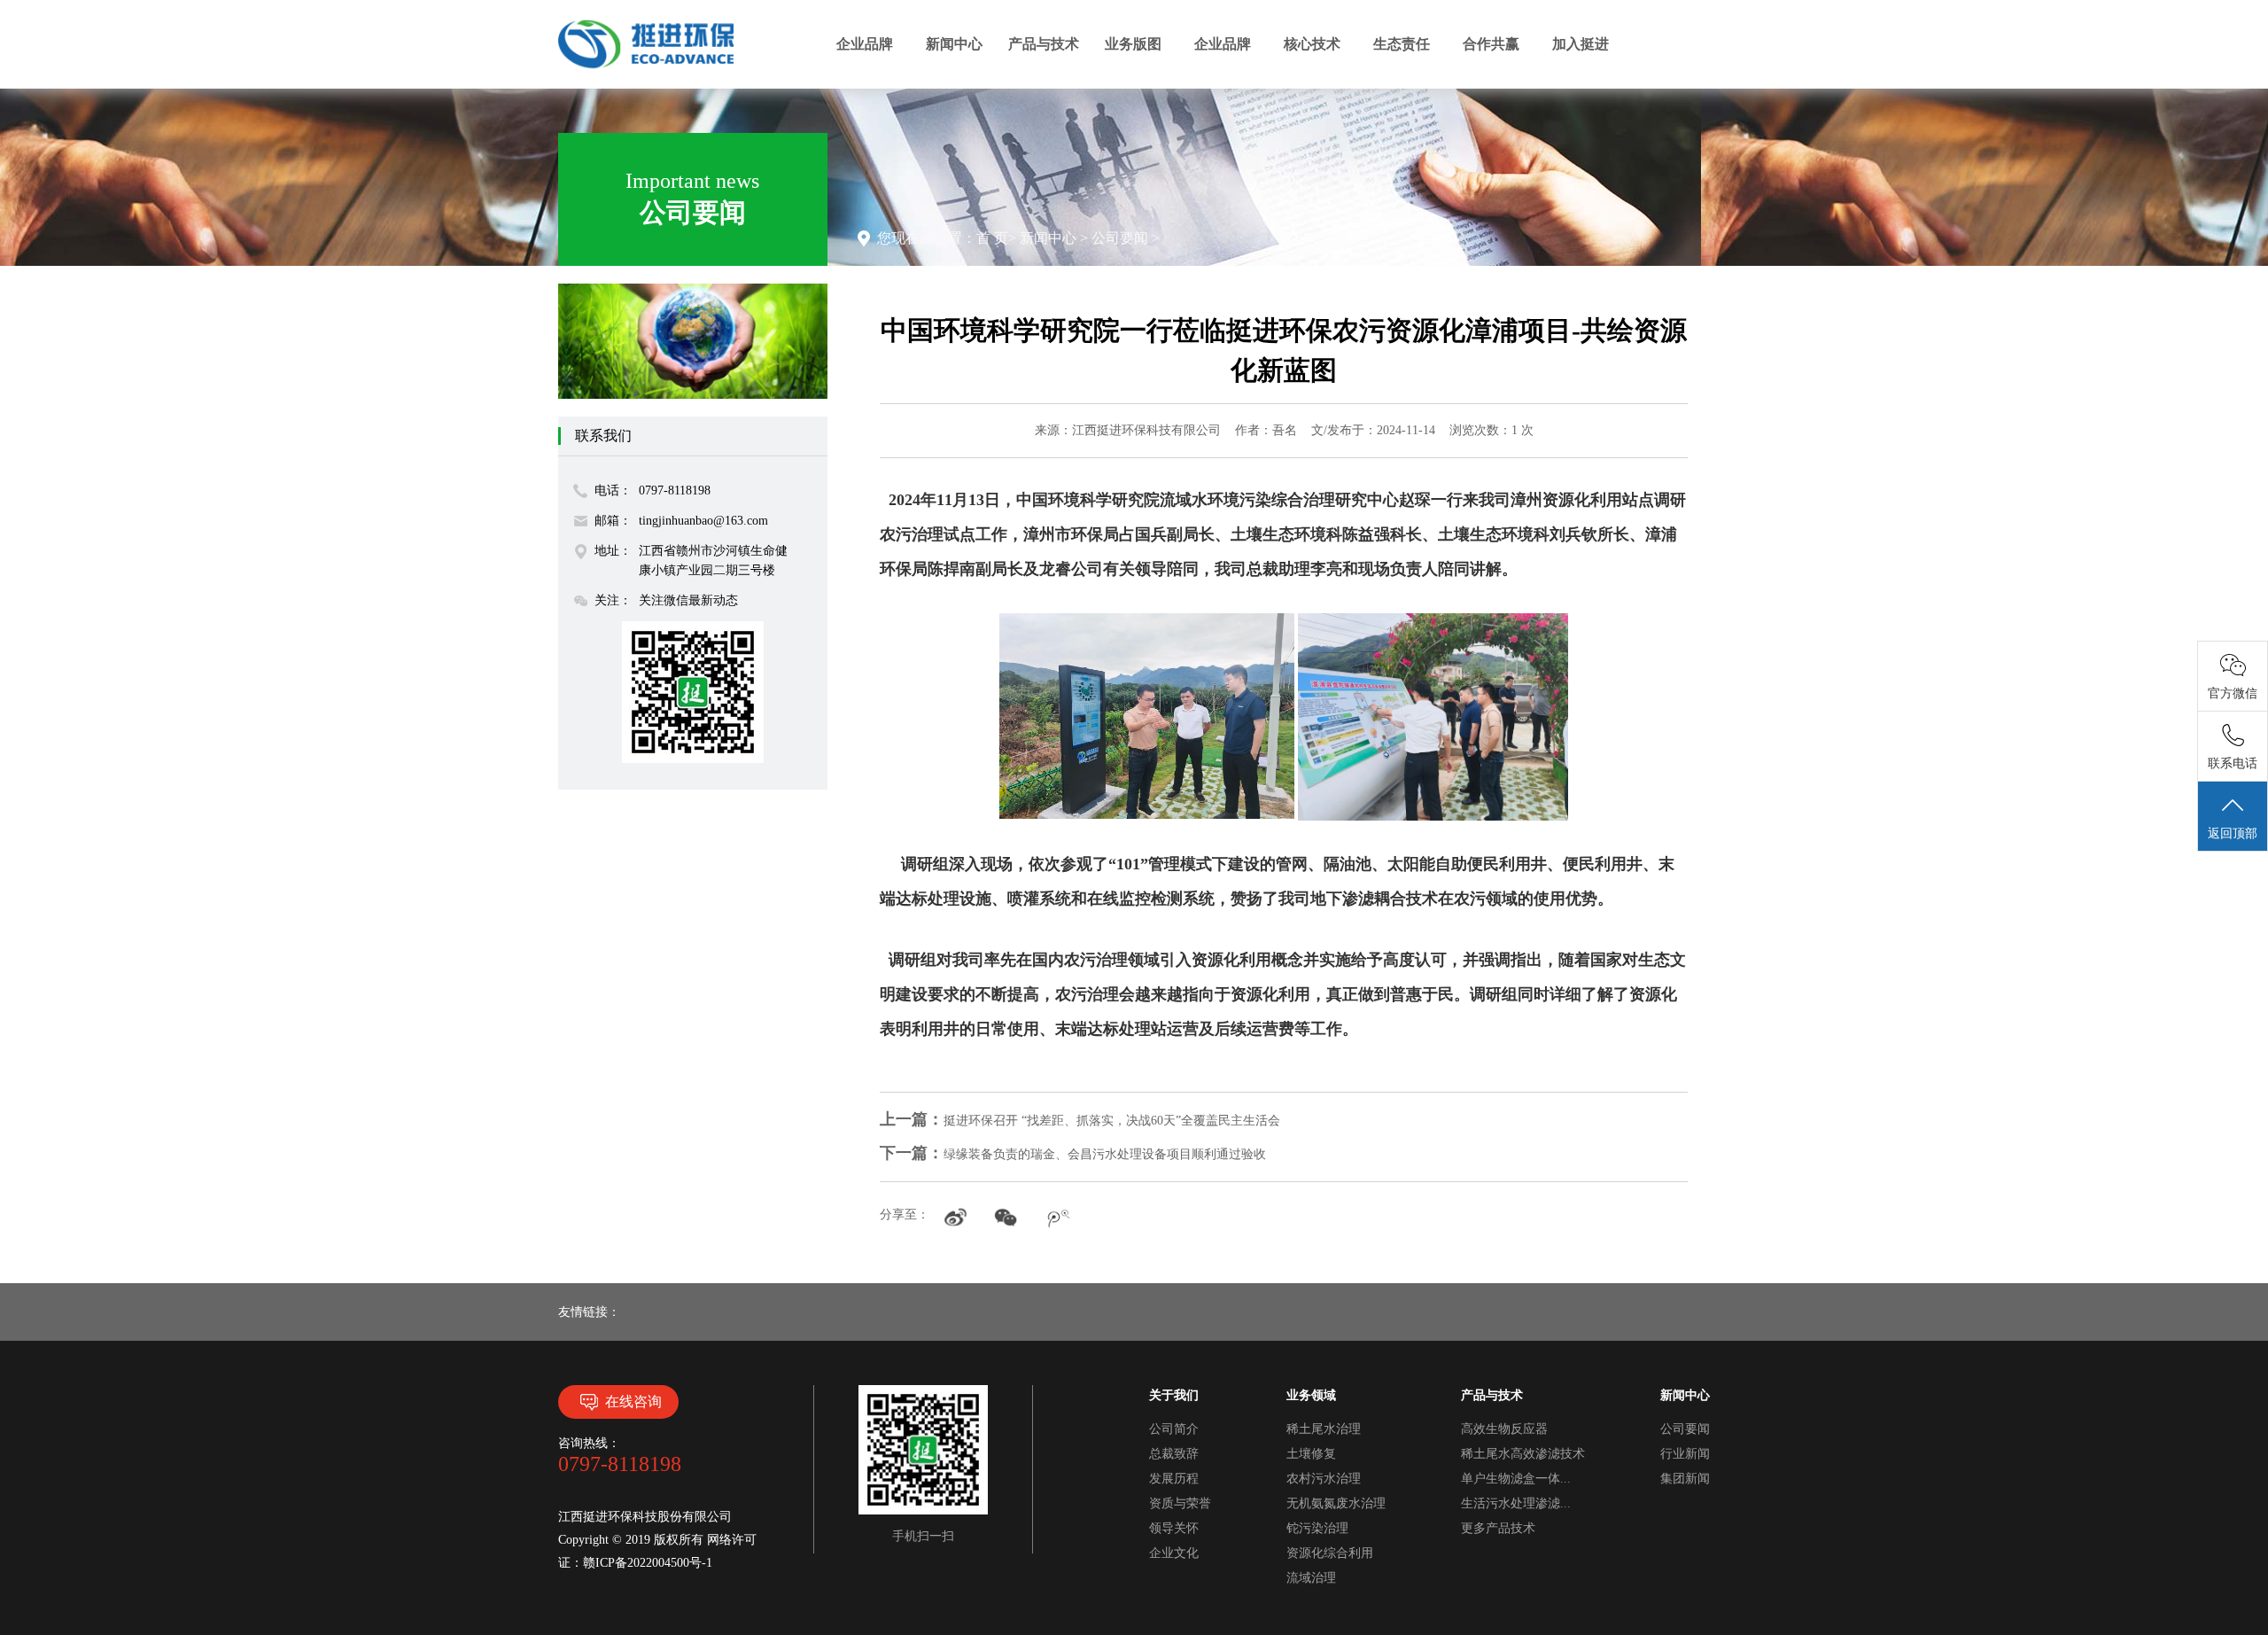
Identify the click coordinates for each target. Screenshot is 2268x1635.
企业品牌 (865, 44)
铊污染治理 (1317, 1528)
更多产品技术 (1498, 1528)
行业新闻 (1685, 1454)
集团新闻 (1685, 1479)
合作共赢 (1491, 44)
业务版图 (1133, 44)
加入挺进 (1581, 44)
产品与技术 (1044, 44)
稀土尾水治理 (1324, 1429)
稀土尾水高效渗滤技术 (1523, 1454)
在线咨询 (633, 1401)
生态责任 (1402, 44)
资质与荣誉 (1180, 1503)
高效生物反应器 (1504, 1429)
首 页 (992, 238)
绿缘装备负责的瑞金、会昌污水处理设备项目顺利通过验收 (1073, 1154)
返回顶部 (2233, 833)
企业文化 (1174, 1553)
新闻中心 (954, 44)
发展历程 (1174, 1479)
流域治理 (1311, 1578)
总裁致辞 (1174, 1454)
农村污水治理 (1324, 1479)
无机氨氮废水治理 (1336, 1503)
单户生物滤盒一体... (1516, 1479)
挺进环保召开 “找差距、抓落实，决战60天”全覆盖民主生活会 (1080, 1121)
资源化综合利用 (1330, 1553)
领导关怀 (1174, 1528)
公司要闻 (1120, 238)
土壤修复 (1311, 1454)
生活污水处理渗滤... (1516, 1503)
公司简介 (1174, 1429)
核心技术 (1312, 44)
